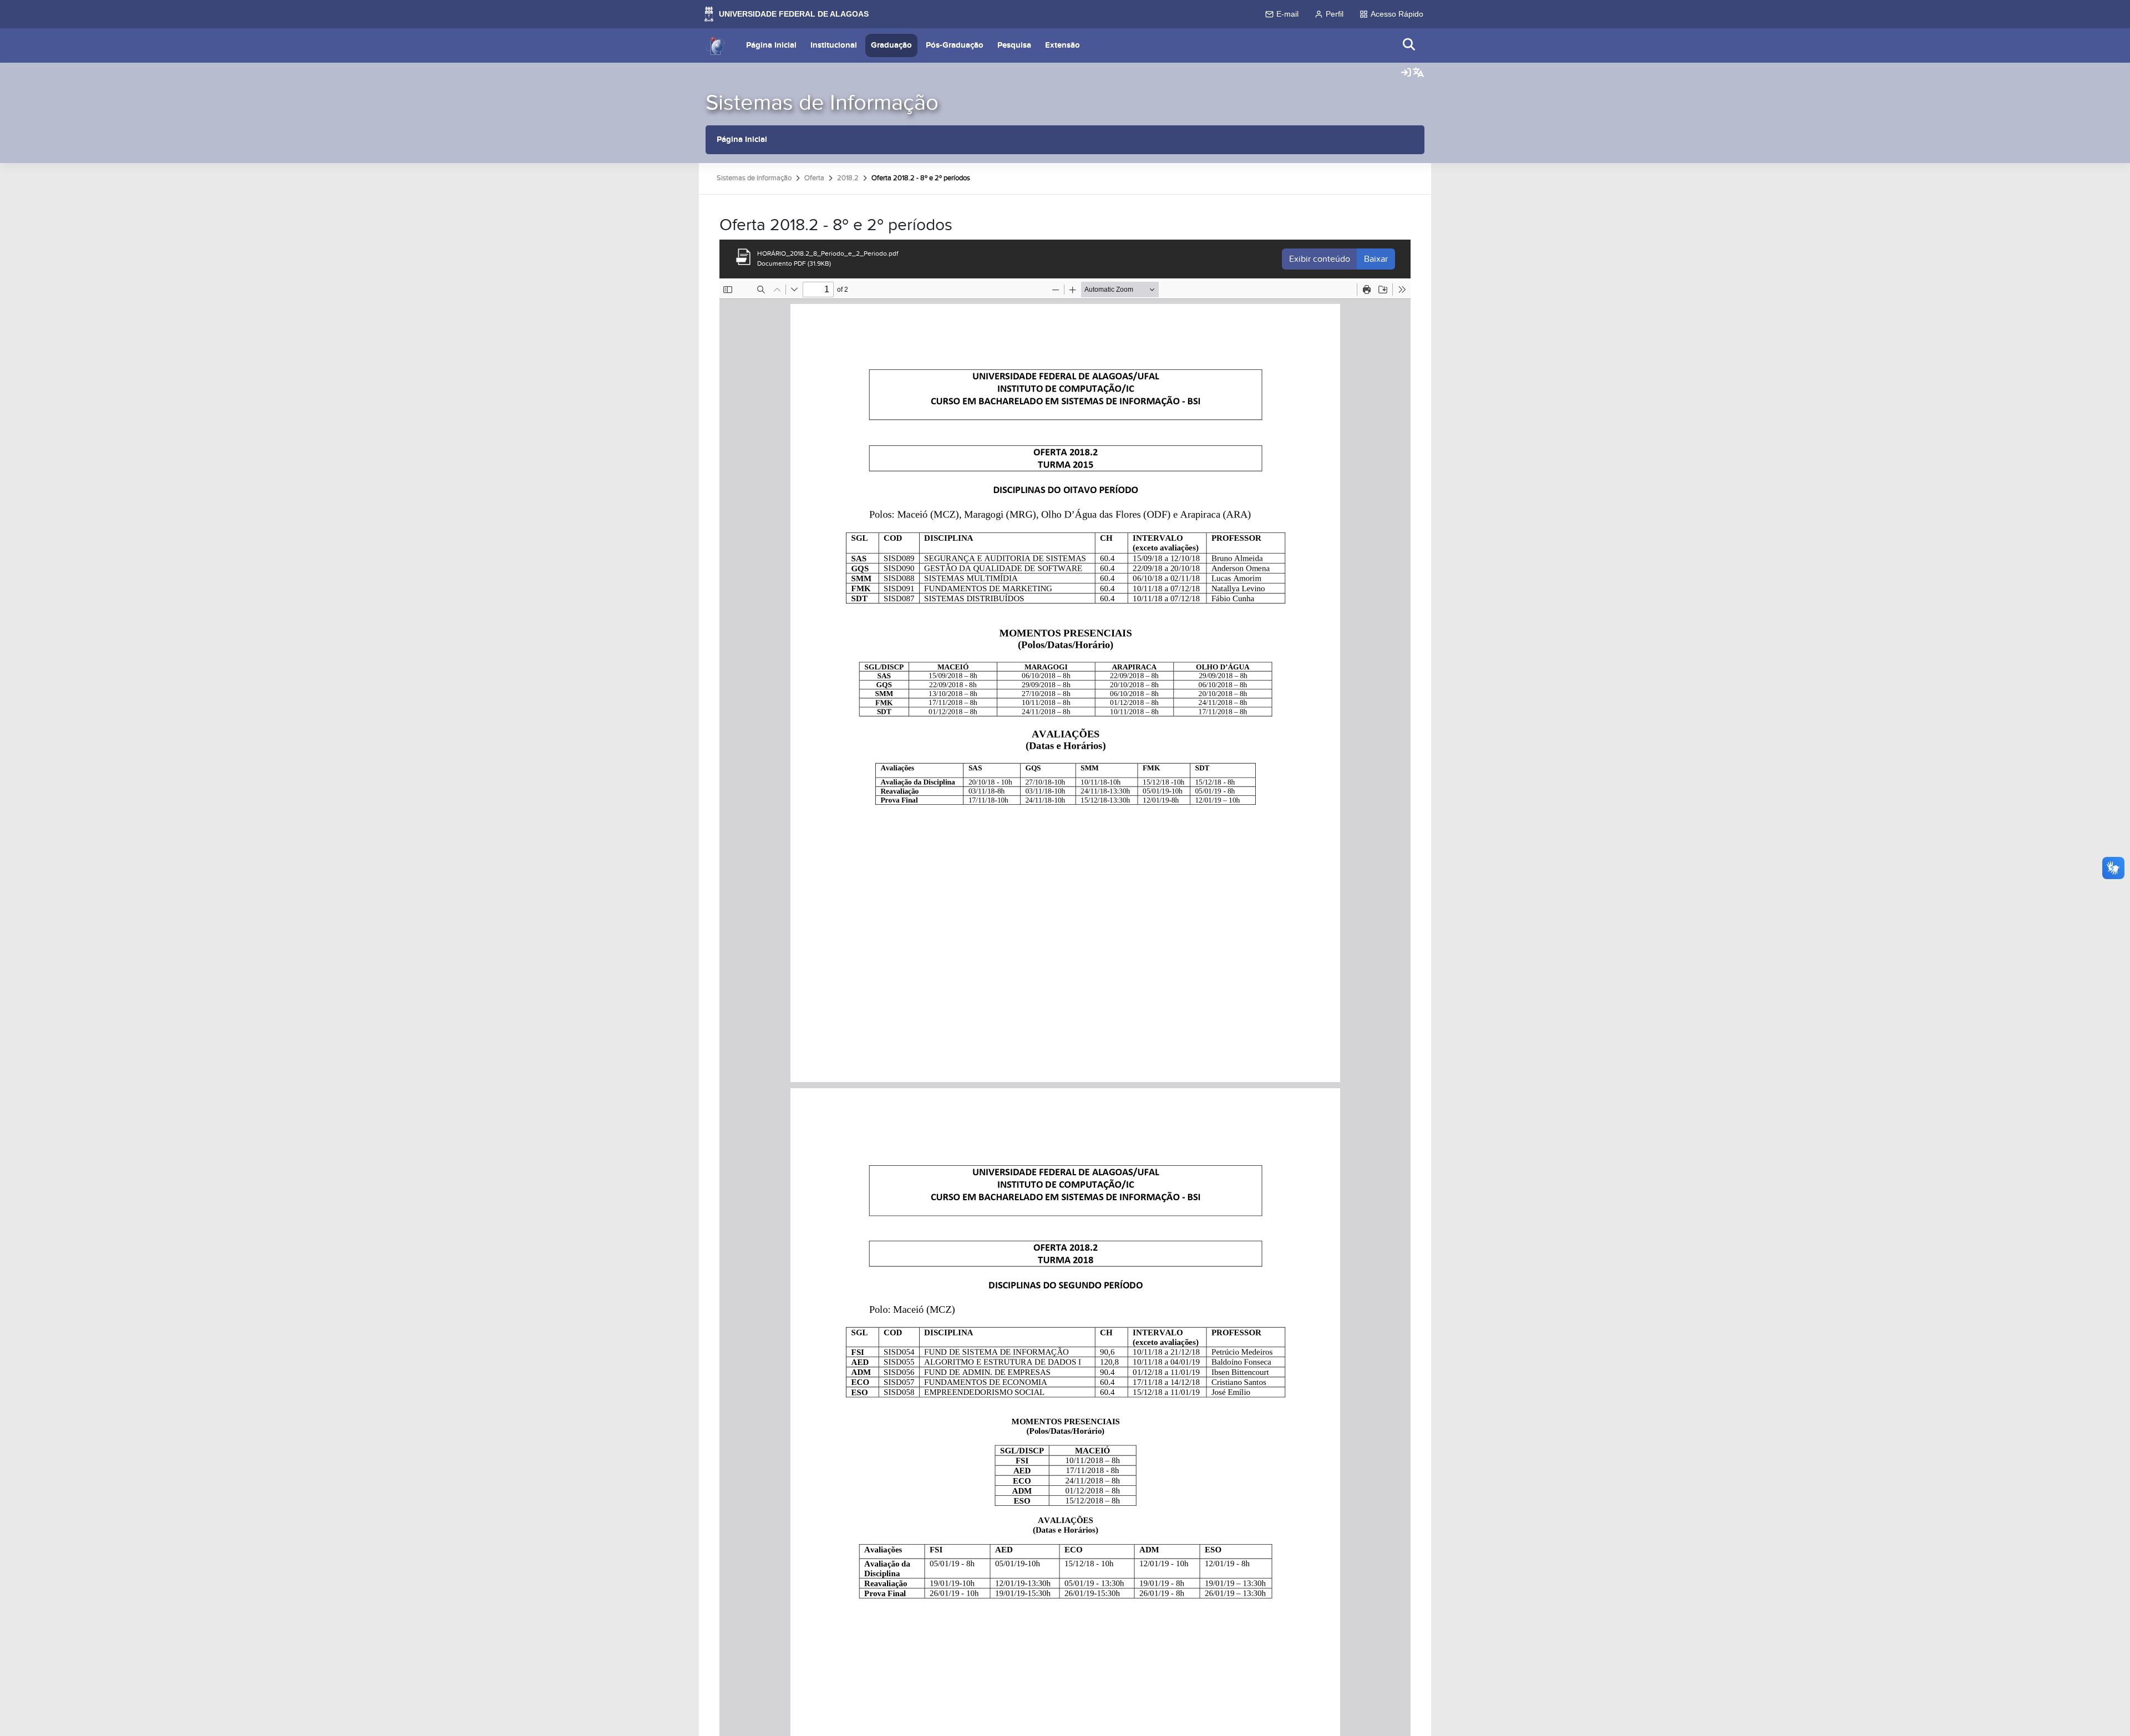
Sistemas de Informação (822, 103)
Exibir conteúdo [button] (1320, 259)
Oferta (814, 178)
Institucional (834, 45)
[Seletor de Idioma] (1418, 73)
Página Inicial (771, 45)
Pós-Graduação (955, 45)
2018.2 (848, 178)
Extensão (1063, 45)
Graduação (891, 45)
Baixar (1376, 259)
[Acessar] (1406, 73)
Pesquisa (1014, 45)
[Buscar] (1409, 45)
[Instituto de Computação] (715, 45)
